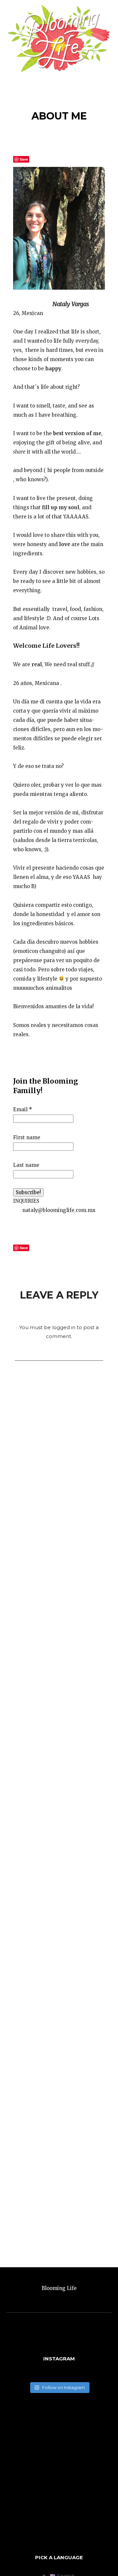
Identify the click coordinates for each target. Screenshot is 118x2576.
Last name (26, 1165)
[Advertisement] (59, 2475)
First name (27, 1137)
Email (23, 1109)
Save (24, 159)
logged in (64, 1327)
